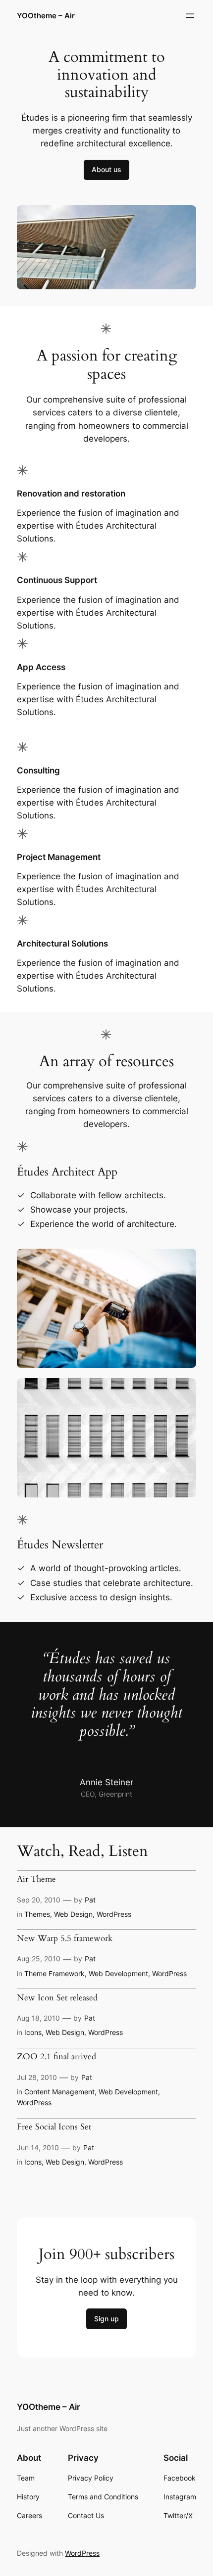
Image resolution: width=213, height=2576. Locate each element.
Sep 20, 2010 (39, 1900)
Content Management (59, 2092)
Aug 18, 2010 (38, 2018)
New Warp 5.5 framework (65, 1939)
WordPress (114, 1914)
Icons (33, 2032)
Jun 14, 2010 (38, 2147)
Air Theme (36, 1879)
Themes (37, 1914)
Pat (90, 1900)
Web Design (73, 1914)
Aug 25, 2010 (39, 1959)
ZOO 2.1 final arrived (56, 2057)
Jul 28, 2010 (37, 2077)
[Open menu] (190, 16)
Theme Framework (54, 1973)
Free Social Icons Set (54, 2127)
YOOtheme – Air (46, 16)
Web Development (118, 1973)
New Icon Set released (57, 1998)
